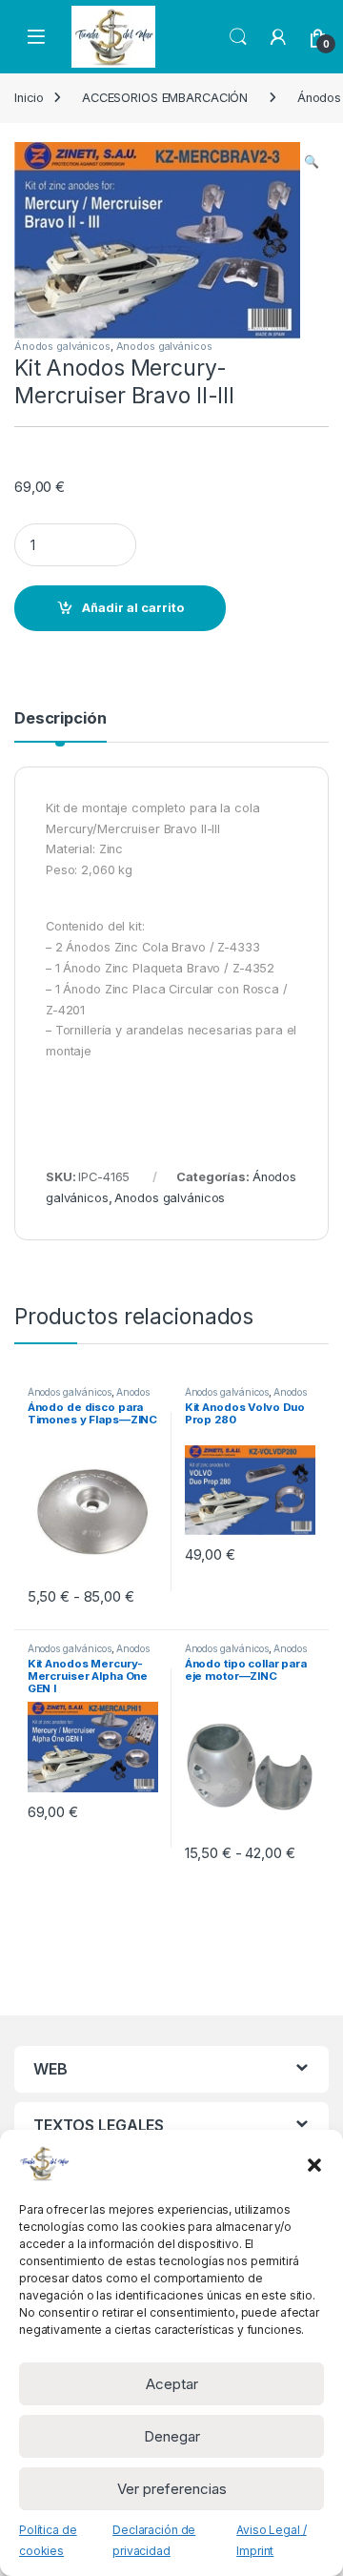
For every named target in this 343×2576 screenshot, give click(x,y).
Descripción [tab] (61, 719)
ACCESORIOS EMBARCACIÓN (165, 98)
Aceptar (172, 2384)
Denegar (172, 2436)
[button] (314, 2163)
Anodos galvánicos (164, 346)
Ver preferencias (172, 2489)
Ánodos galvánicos (62, 346)
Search (238, 37)
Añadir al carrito (133, 608)
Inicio (29, 98)
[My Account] (278, 37)
